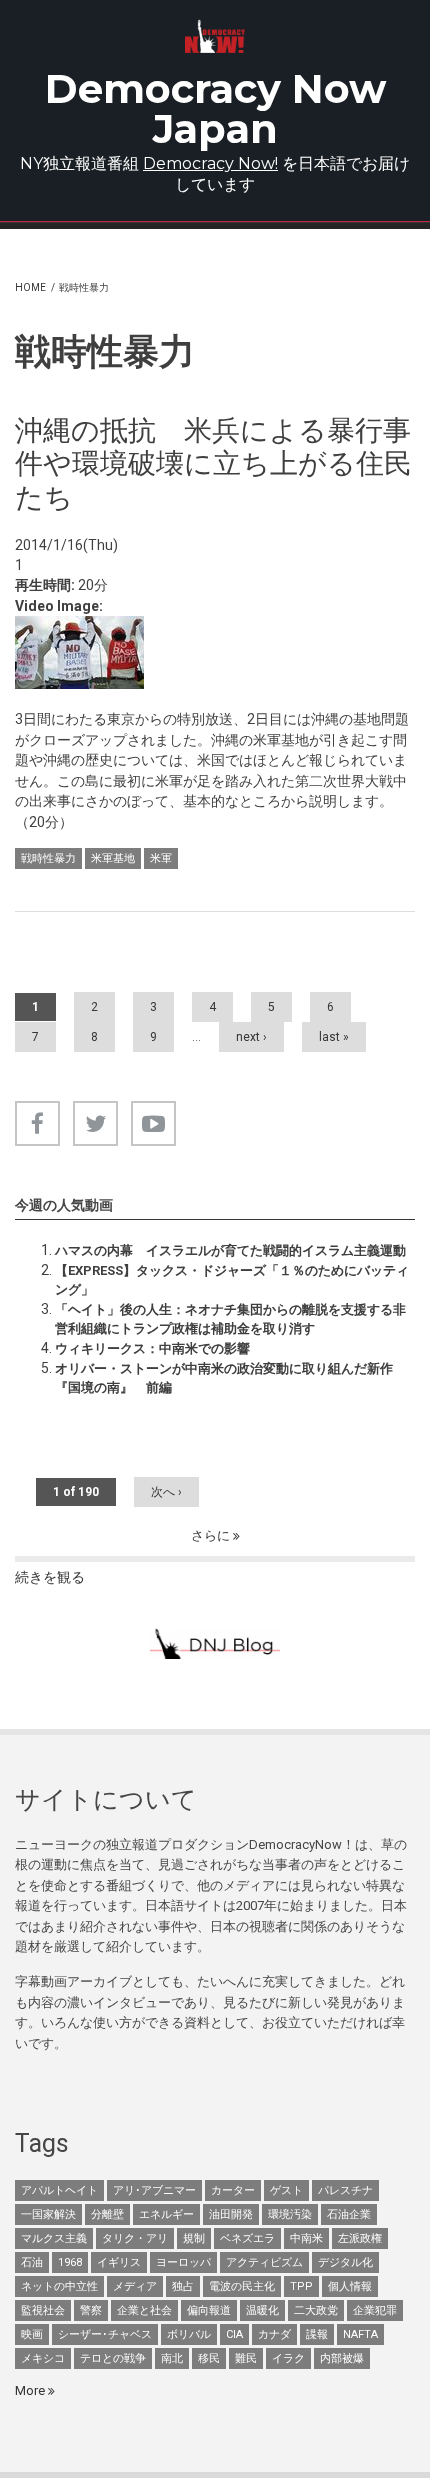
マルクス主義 (54, 2238)
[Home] (215, 36)
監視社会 (43, 2310)
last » (334, 1037)
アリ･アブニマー (154, 2190)
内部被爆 (342, 2358)
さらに (212, 1535)
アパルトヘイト (59, 2190)
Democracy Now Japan (215, 108)
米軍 (161, 858)
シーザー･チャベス (105, 2334)
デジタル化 (345, 2262)
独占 (183, 2286)
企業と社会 (144, 2310)
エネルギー (166, 2214)
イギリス (119, 2262)
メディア (135, 2286)
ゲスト (286, 2190)
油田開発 (231, 2214)
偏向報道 (209, 2310)
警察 (91, 2310)
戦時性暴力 (48, 858)
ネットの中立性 (59, 2286)
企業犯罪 (375, 2310)
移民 (209, 2358)
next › (251, 1037)
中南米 (306, 2238)
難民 (246, 2358)
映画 (32, 2334)
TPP (301, 2286)
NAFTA (360, 2334)
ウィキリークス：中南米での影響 (152, 1348)
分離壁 (107, 2214)
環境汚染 (290, 2214)
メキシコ (43, 2358)
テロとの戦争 (113, 2358)
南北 (172, 2358)
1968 (70, 2262)
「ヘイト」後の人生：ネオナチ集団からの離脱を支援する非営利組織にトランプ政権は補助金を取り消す (230, 1318)
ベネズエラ (247, 2238)
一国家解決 (48, 2214)
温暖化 (262, 2310)
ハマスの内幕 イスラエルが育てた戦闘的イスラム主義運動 (230, 1250)
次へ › (166, 1492)
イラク (288, 2358)
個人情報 (350, 2286)
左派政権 (360, 2238)
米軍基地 (113, 858)
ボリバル (189, 2334)
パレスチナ (345, 2190)
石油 (32, 2262)
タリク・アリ (135, 2238)
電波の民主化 (242, 2286)
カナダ (274, 2334)
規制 (194, 2238)
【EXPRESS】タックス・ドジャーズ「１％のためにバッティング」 (232, 1279)
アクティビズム (264, 2262)
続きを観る (50, 1577)
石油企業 (349, 2214)
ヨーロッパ (183, 2262)
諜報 (317, 2334)
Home (30, 287)
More (31, 2390)
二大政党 (316, 2310)
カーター (233, 2190)
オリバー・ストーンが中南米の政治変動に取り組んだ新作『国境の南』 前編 (224, 1377)
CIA (234, 2334)
